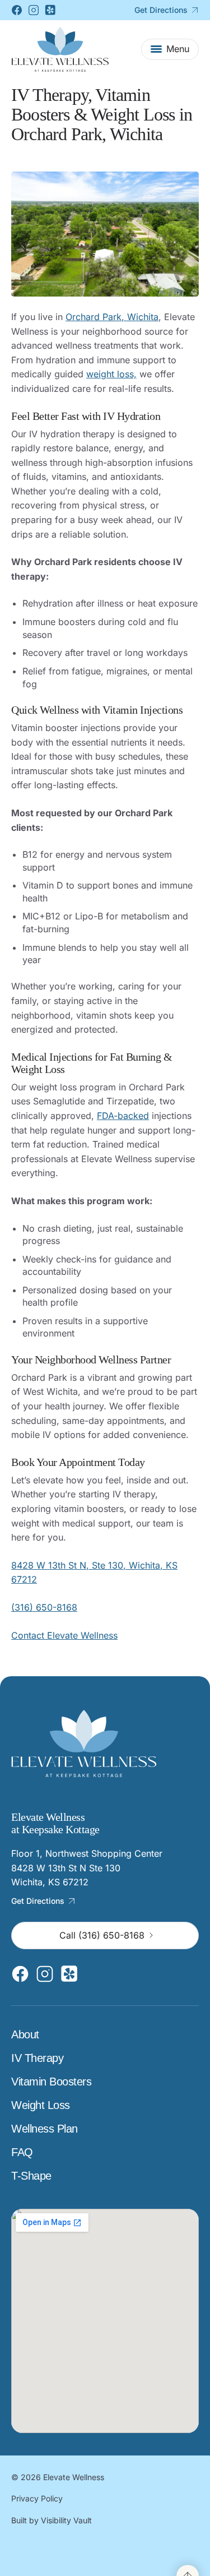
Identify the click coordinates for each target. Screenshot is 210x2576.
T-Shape (31, 2176)
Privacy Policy (37, 2499)
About (25, 2034)
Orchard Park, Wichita (112, 317)
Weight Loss (41, 2105)
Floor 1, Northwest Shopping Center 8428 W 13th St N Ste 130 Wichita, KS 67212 (87, 1868)
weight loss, (111, 374)
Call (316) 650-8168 (102, 1935)
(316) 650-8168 (44, 1607)
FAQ (22, 2152)
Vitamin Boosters (51, 2082)
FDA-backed (123, 1116)
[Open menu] (170, 49)
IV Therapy (37, 2058)
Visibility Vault (66, 2520)
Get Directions (161, 10)
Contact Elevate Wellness (64, 1635)
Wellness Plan (45, 2129)
